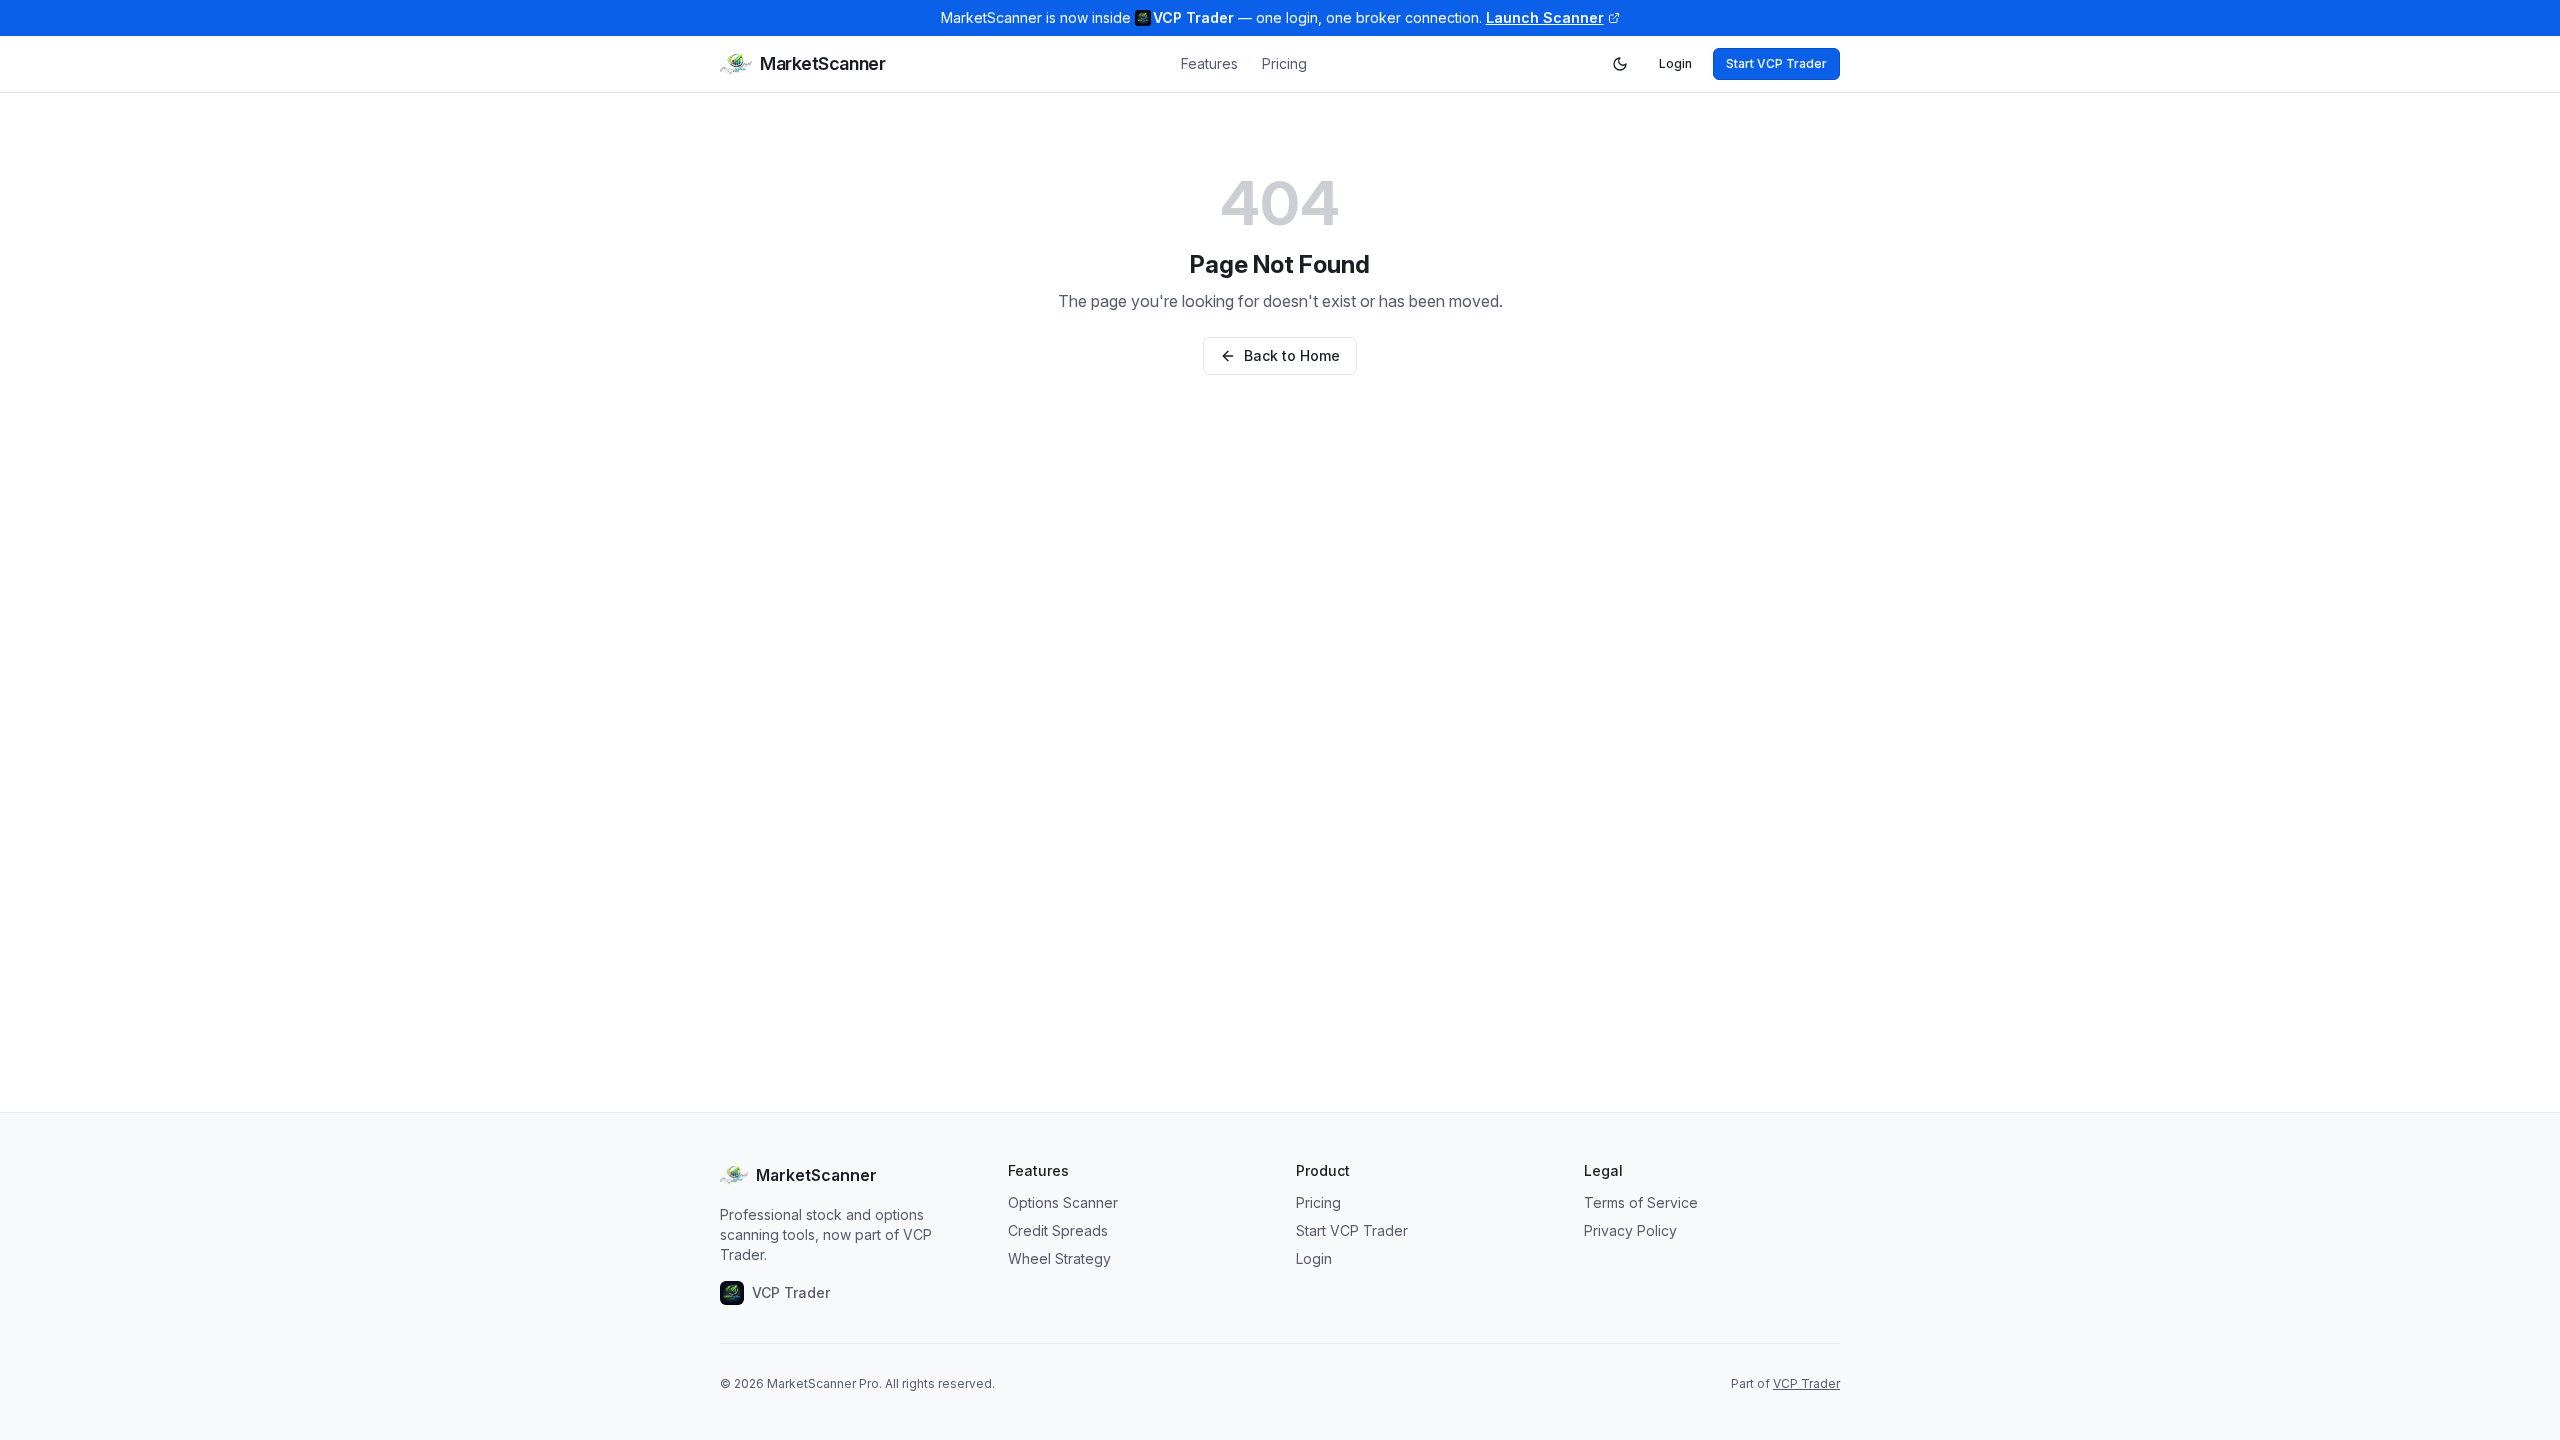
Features (1209, 63)
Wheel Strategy (1059, 1258)
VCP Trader (1806, 1383)
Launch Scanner (1545, 17)
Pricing (1284, 63)
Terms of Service (1641, 1202)
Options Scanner (1063, 1202)
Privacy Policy (1630, 1230)
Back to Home (1292, 355)
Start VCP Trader (1776, 63)
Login (1675, 63)
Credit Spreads (1058, 1230)
